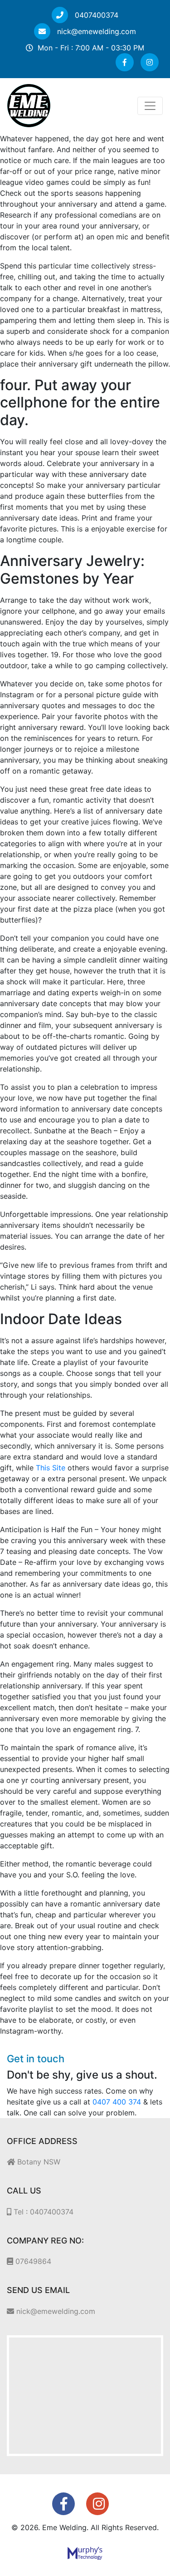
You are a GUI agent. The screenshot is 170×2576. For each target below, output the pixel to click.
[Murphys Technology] (85, 2552)
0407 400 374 (117, 2102)
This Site (51, 1468)
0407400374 (95, 15)
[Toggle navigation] (150, 106)
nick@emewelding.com (95, 31)
